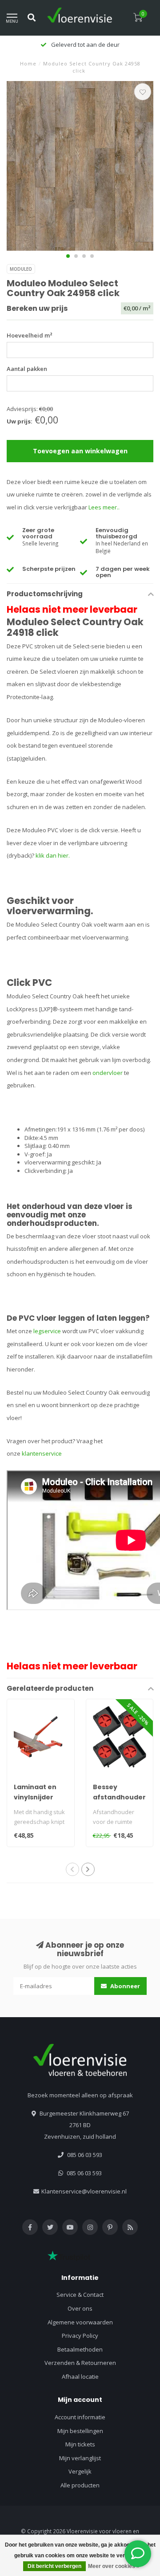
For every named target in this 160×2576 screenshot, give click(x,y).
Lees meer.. (104, 507)
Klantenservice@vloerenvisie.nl (84, 2191)
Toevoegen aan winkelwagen (80, 451)
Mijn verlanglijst (80, 2458)
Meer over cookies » (114, 2566)
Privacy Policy (80, 2336)
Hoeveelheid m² (30, 335)
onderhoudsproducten (52, 1223)
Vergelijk (80, 2471)
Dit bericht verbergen (54, 2566)
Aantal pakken (27, 369)
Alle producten (80, 2485)
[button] (68, 256)
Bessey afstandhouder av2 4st (119, 1797)
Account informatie (80, 2417)
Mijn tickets (80, 2444)
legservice (47, 1331)
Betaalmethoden (80, 2349)
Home (28, 63)
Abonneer (124, 1986)
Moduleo (21, 269)
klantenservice (42, 1453)
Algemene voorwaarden (80, 2322)
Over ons (80, 2308)
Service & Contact (80, 2295)
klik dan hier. (53, 855)
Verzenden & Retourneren (80, 2363)
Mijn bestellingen (80, 2431)
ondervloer (108, 1073)
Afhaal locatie (80, 2377)
